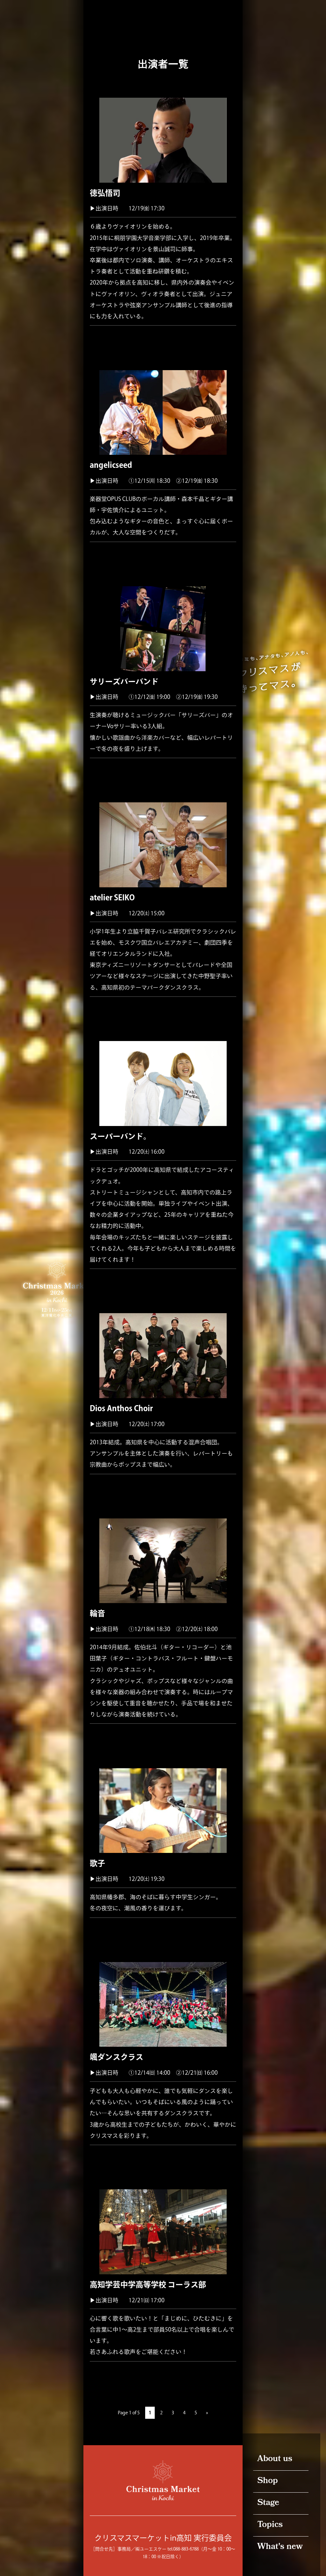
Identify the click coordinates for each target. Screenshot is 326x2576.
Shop (268, 2481)
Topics (270, 2525)
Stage (268, 2503)
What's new (280, 2547)
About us (275, 2459)
